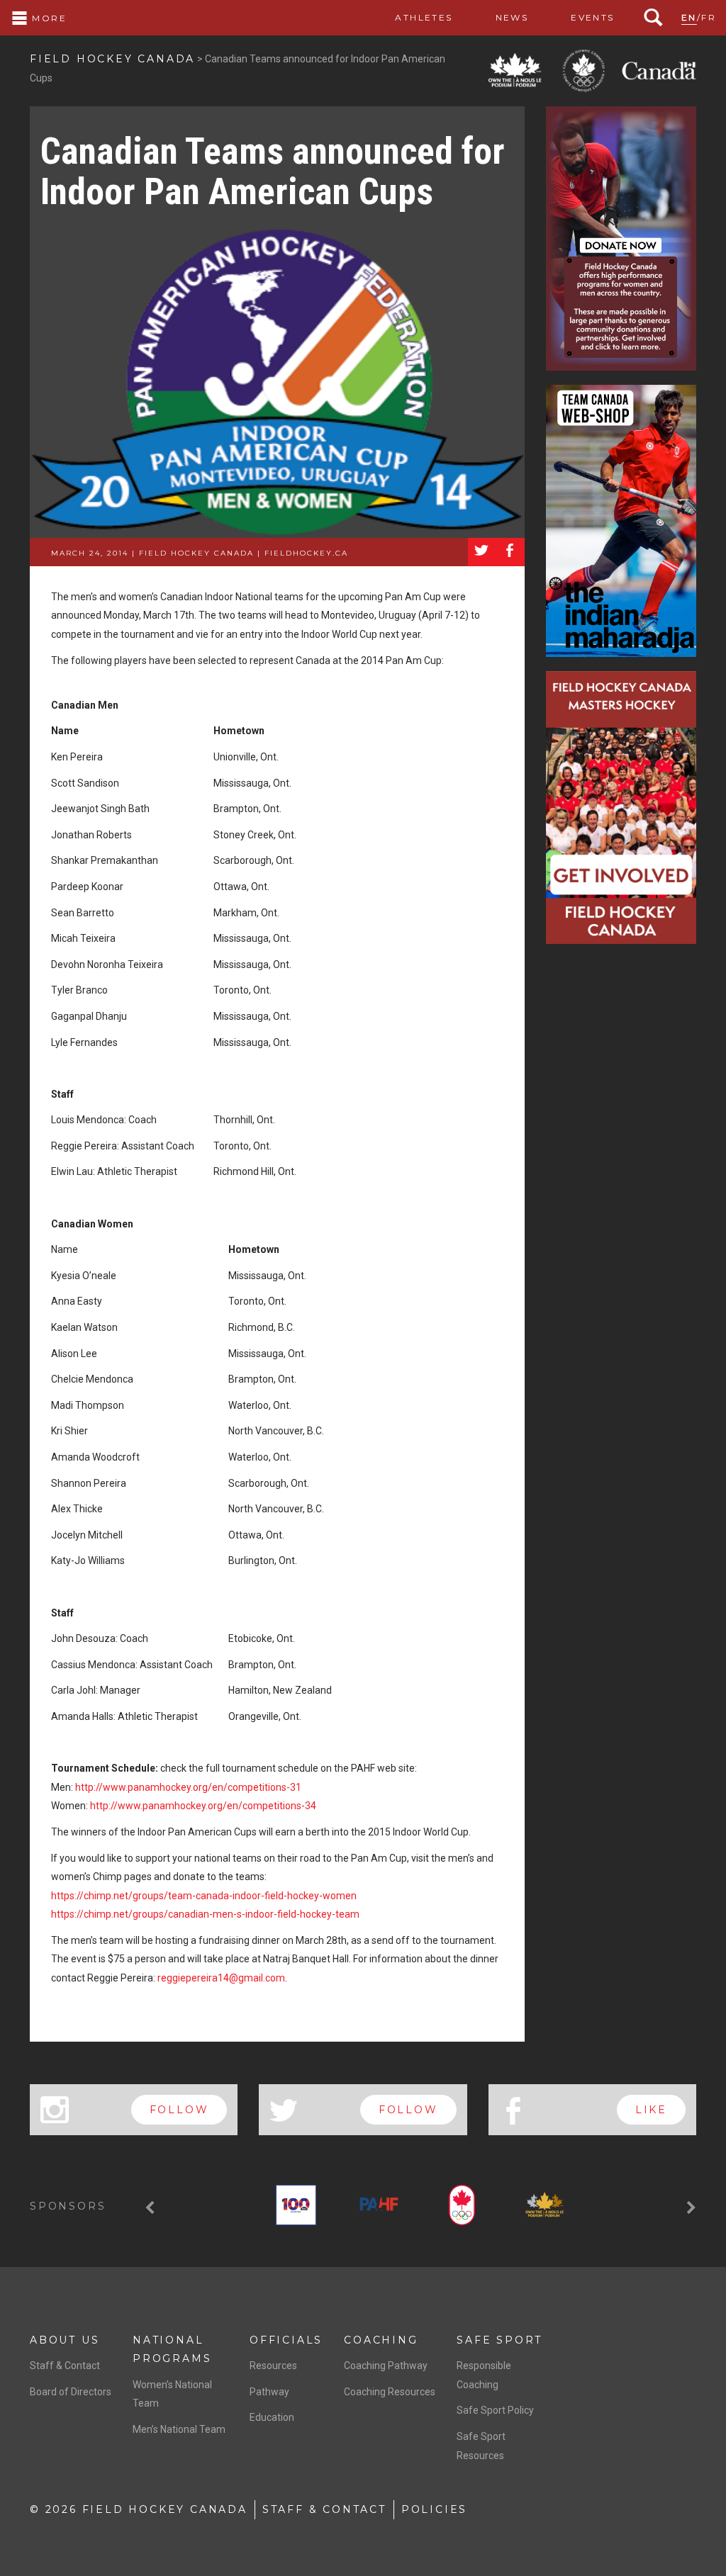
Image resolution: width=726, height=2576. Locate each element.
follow (179, 2110)
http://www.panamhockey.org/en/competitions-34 (203, 1806)
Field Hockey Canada (112, 59)
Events (592, 17)
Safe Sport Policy (495, 2410)
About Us (65, 2340)
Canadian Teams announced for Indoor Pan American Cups (273, 171)
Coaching (381, 2340)
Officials (286, 2340)
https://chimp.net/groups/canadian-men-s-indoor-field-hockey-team (205, 1914)
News (512, 17)
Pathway (269, 2392)
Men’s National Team (179, 2429)
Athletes (424, 17)
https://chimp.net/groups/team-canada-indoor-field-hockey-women (204, 1896)
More (48, 18)
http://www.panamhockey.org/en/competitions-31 (188, 1787)
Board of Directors (71, 2392)
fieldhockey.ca (306, 553)
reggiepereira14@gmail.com (221, 1978)
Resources (273, 2366)
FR (709, 17)
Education (272, 2417)
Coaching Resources (390, 2392)
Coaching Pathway (386, 2366)
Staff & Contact (65, 2366)
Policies (434, 2509)
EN (689, 17)
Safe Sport (499, 2340)
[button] (152, 2208)
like (651, 2110)
